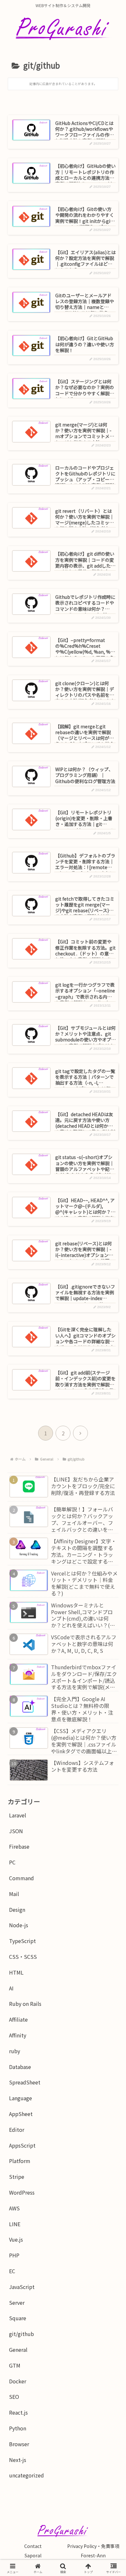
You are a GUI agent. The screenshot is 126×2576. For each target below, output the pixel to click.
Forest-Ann (93, 2555)
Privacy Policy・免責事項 (93, 2546)
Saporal (33, 2555)
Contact (33, 2546)
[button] (110, 1504)
